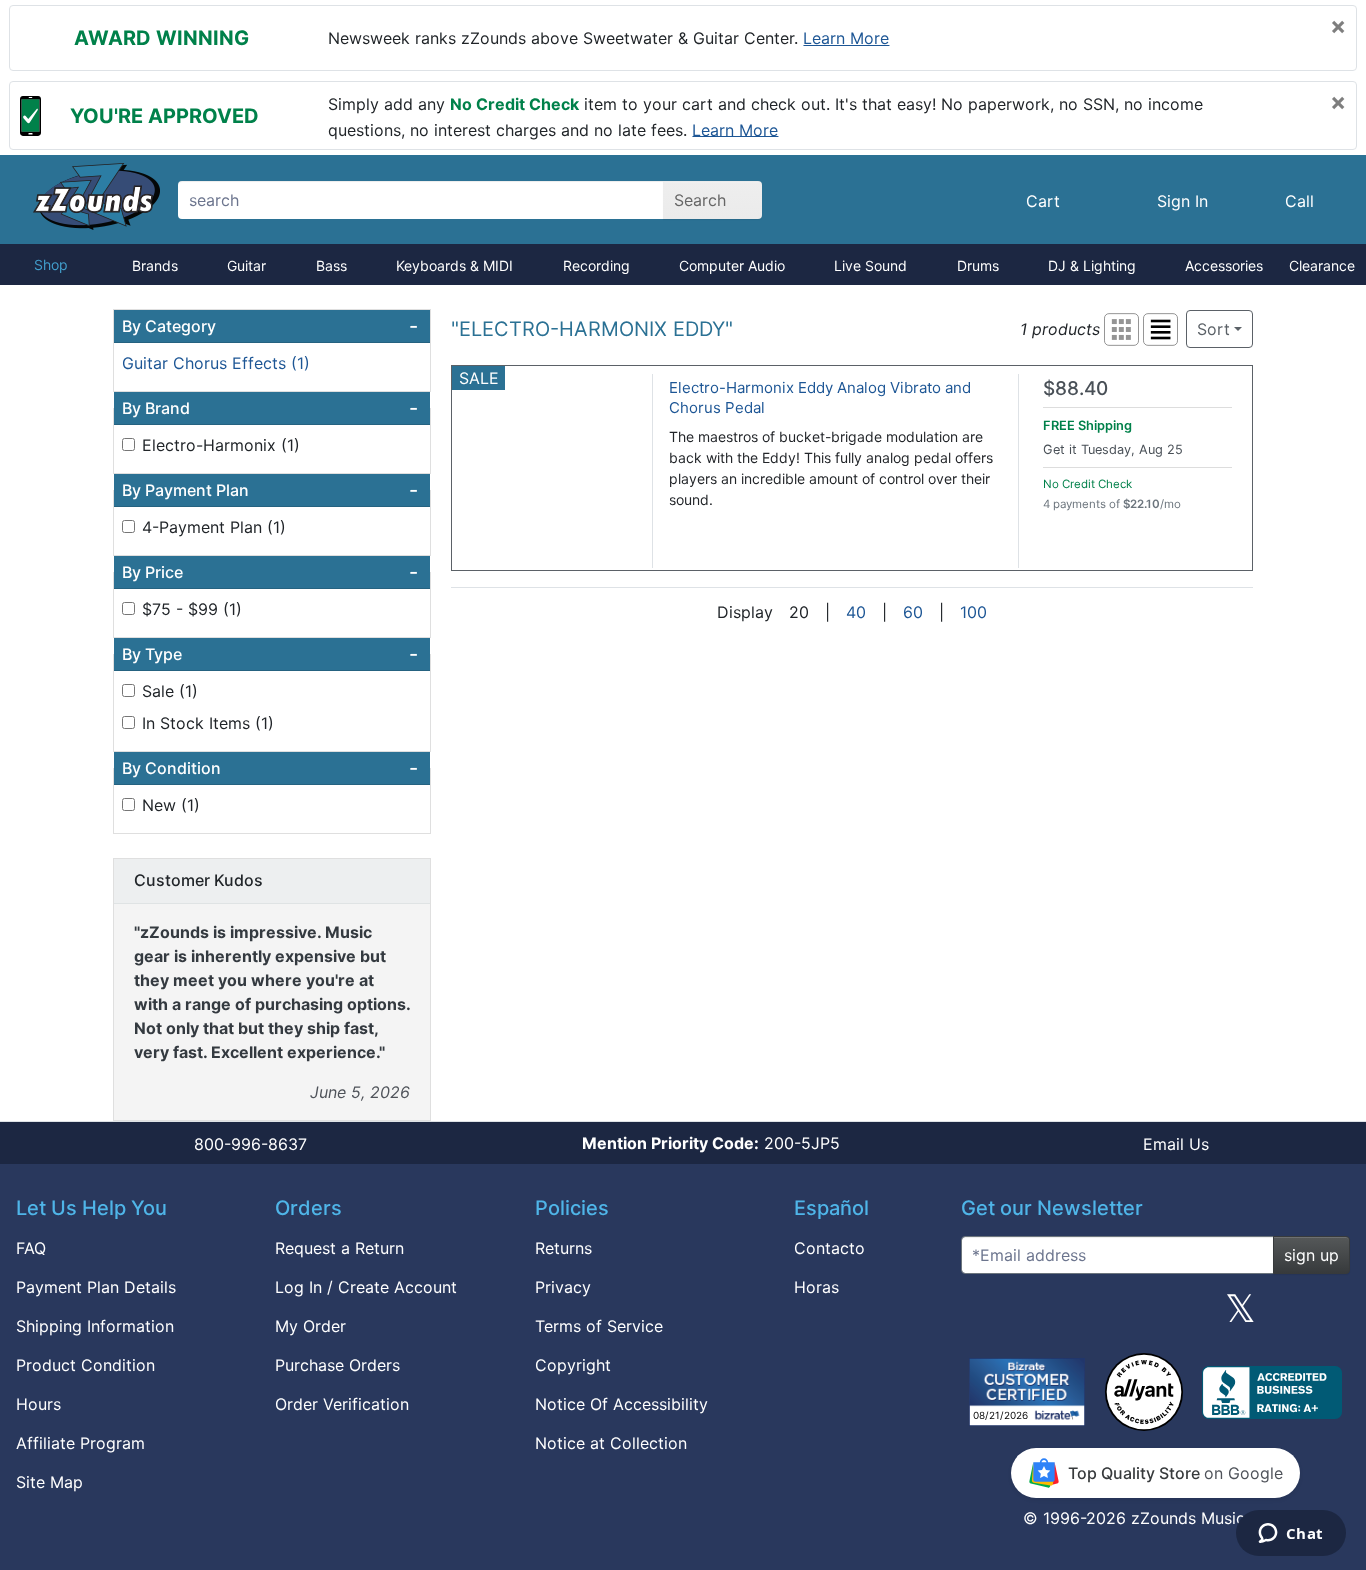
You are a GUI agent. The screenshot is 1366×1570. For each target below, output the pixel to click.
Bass (331, 265)
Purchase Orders (337, 1365)
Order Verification (342, 1404)
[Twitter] (1240, 1316)
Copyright (573, 1365)
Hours (38, 1404)
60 (913, 612)
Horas (816, 1287)
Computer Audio (732, 265)
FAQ (31, 1248)
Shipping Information (95, 1326)
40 (856, 612)
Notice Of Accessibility (621, 1404)
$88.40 (1075, 388)
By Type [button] (270, 654)
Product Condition (85, 1365)
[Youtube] (1327, 1316)
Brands (155, 265)
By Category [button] (270, 326)
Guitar (246, 265)
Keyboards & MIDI (454, 265)
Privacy (563, 1287)
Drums (978, 265)
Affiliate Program (80, 1443)
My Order (310, 1326)
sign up (1311, 1255)
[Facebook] (1069, 1316)
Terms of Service (599, 1326)
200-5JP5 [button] (711, 1143)
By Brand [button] (270, 408)
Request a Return (339, 1248)
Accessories (1224, 265)
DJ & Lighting (1092, 265)
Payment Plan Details (96, 1287)
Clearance (1322, 265)
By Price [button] (270, 572)
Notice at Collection (611, 1443)
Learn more (846, 38)
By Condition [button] (270, 768)
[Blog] (984, 1316)
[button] (1121, 329)
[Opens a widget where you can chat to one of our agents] (1290, 1535)
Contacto (829, 1248)
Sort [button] (1213, 329)
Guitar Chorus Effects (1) (216, 363)
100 (973, 612)
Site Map (49, 1482)
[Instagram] (1155, 1316)
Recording (596, 265)
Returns (563, 1248)
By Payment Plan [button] (270, 490)
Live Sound (870, 265)
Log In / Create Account (366, 1287)
